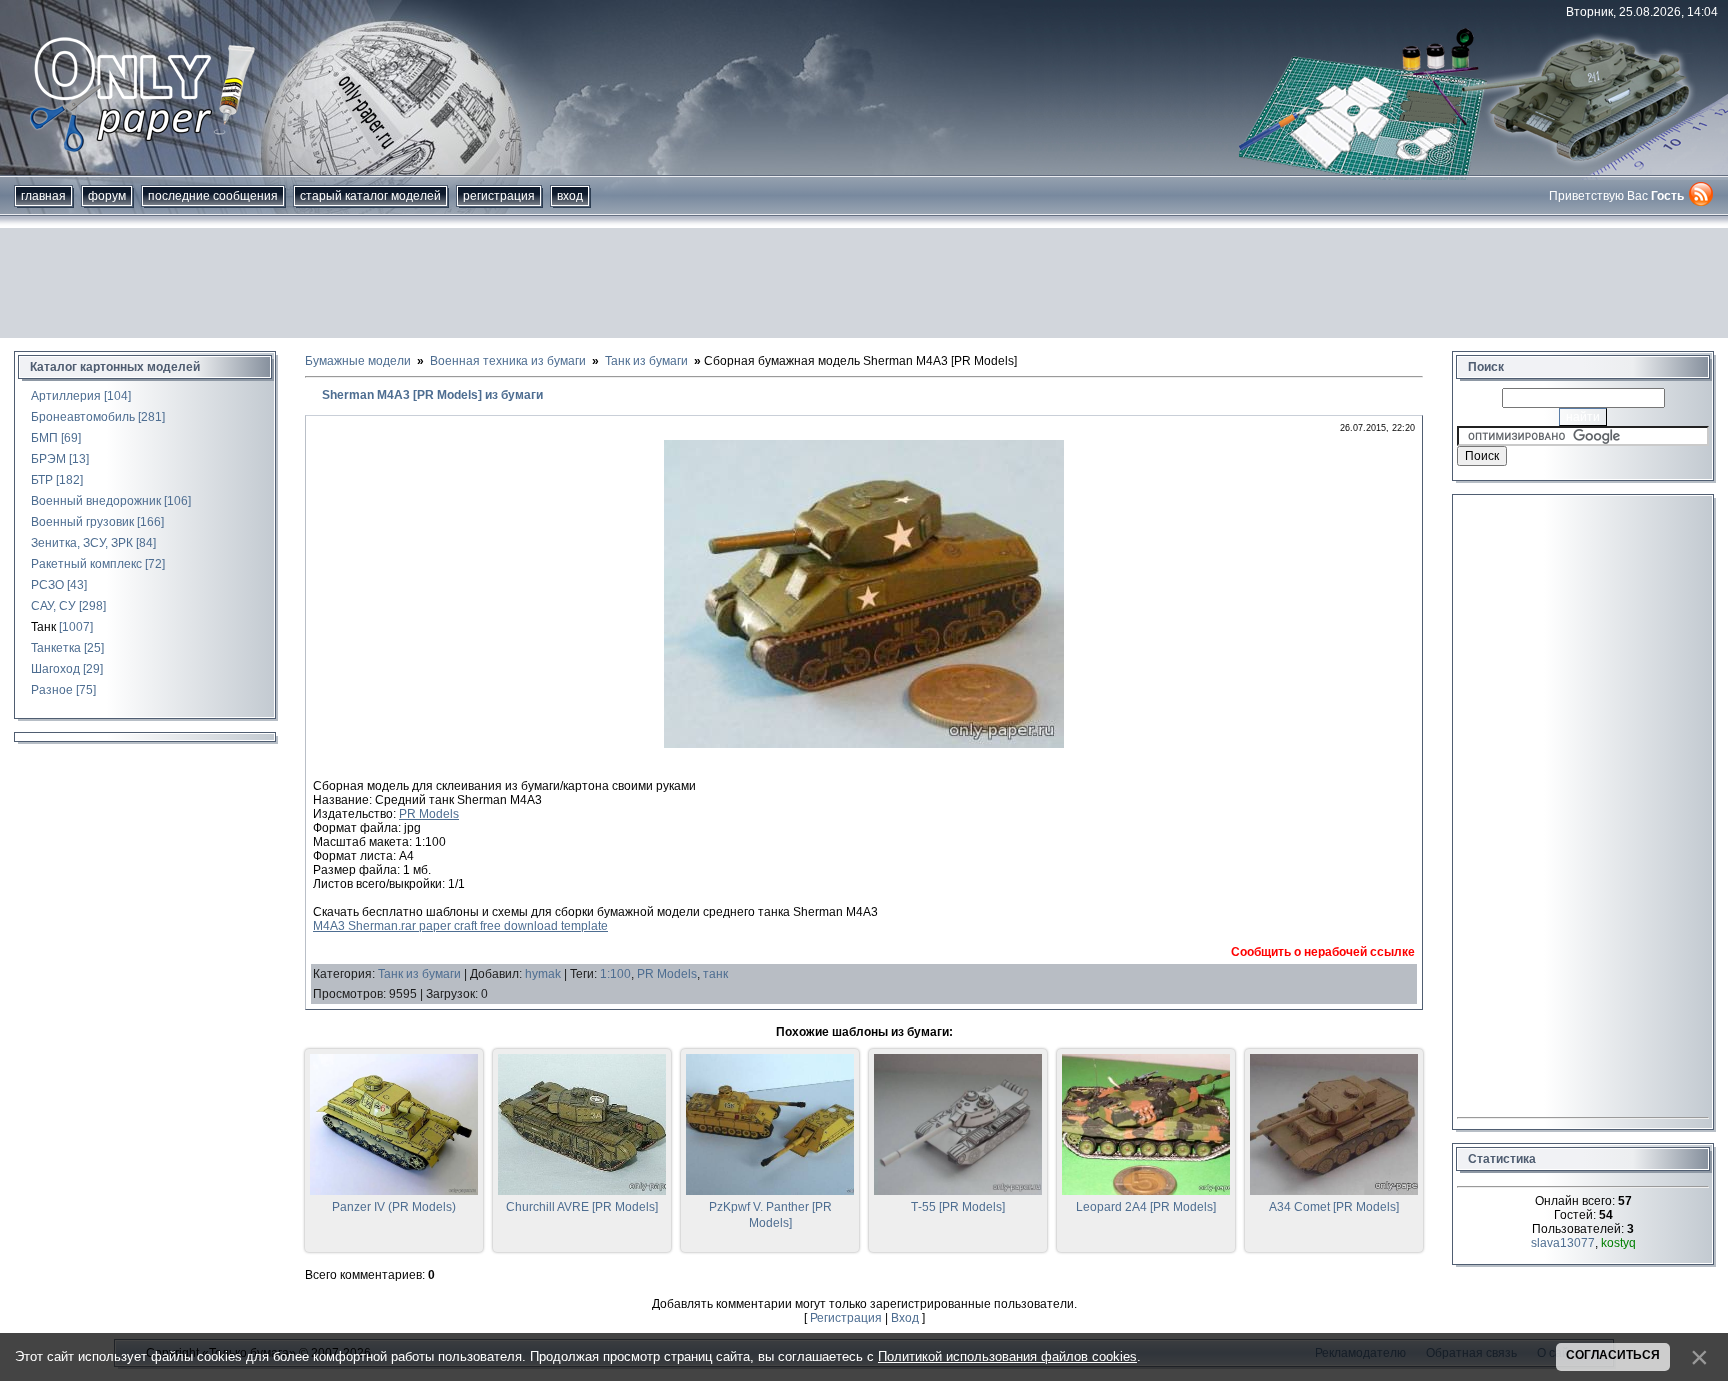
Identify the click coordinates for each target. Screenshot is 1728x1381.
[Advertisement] (864, 283)
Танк (43, 627)
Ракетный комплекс (86, 564)
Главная (43, 196)
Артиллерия (66, 396)
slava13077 (1563, 1243)
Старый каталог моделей (370, 196)
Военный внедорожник (96, 501)
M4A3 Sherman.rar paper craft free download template (460, 926)
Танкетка (56, 648)
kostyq (1618, 1243)
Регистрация (499, 196)
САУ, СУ (53, 606)
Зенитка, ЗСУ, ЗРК (82, 543)
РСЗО (47, 585)
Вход (570, 196)
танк (715, 974)
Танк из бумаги (419, 974)
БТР (42, 480)
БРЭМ (48, 459)
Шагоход (55, 669)
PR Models (429, 814)
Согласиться (1613, 1355)
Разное (52, 690)
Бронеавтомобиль (83, 417)
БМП (44, 438)
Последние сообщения (213, 196)
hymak (543, 974)
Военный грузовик (82, 522)
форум (107, 196)
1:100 (615, 974)
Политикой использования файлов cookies (1007, 1356)
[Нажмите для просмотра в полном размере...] (864, 744)
